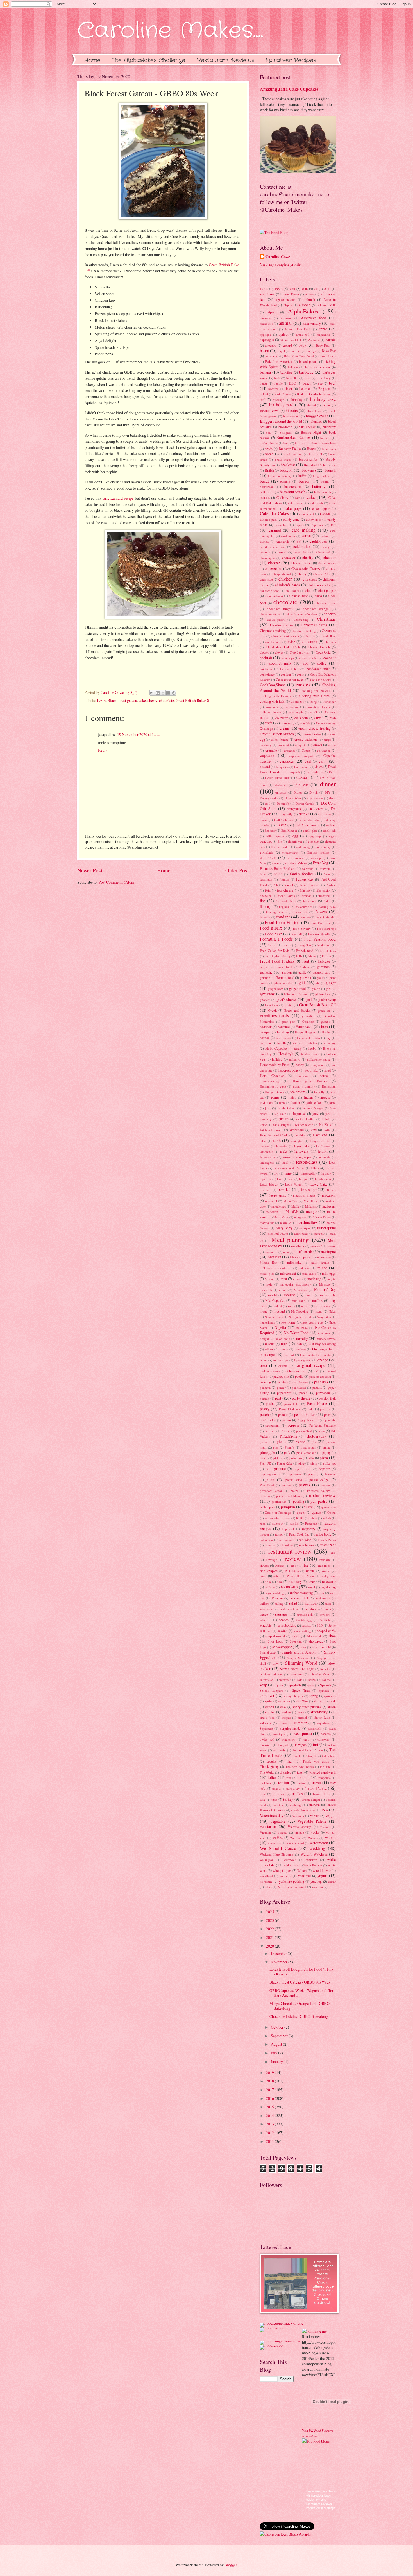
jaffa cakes (314, 1102)
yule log (316, 1881)
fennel (289, 885)
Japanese (299, 1113)
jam (268, 1108)
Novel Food (282, 1339)
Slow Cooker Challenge (297, 1669)
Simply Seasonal (298, 1658)
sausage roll (305, 1614)
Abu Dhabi (291, 294)
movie (309, 1295)
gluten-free (323, 994)
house (324, 1076)
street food (267, 1717)
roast (263, 1576)
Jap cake (280, 1114)
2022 (270, 1929)
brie (333, 465)
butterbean (267, 487)
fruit (306, 961)
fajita (263, 874)
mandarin (272, 1212)
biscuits (292, 411)
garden (287, 972)
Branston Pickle (290, 449)
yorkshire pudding (291, 1881)
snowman (285, 1680)
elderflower (295, 841)
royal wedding (274, 1593)
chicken (285, 579)
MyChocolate (300, 1311)
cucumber (324, 750)
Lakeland (320, 1135)
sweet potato (302, 1733)
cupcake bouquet (301, 756)
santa (328, 1609)
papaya (317, 1387)
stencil (269, 1707)
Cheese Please (301, 563)
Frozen (326, 956)
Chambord (323, 552)
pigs (276, 1447)
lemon (323, 1151)
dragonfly (286, 814)
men (286, 1252)
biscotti (311, 405)
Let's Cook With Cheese (289, 1168)
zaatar (332, 1882)
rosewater (329, 1581)
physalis (265, 1442)
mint (284, 1279)
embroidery (323, 847)
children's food (270, 591)
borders (325, 438)
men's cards (303, 1251)
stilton (332, 1707)
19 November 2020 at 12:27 (139, 734)
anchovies (266, 323)
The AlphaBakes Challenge (149, 60)
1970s (264, 289)
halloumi (284, 1027)
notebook (324, 1333)
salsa (328, 1603)
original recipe (311, 1365)
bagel (281, 351)
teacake (298, 1756)
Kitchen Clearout (271, 1130)
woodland (266, 1876)
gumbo (326, 1021)
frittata (312, 956)
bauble (278, 383)
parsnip (265, 1398)
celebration (302, 546)
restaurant (328, 1545)
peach (264, 1414)
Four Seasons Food (320, 939)
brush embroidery (280, 476)
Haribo (326, 1032)
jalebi (332, 1103)
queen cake (328, 1507)
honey (300, 1065)
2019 (270, 2073)
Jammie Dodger (313, 1108)
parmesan (323, 1393)
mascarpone (326, 1228)
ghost (320, 978)
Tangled (283, 1745)
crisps (327, 739)
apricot (283, 334)
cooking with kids (272, 701)
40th (305, 289)
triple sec (279, 1794)
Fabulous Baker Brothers (278, 868)
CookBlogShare (272, 685)
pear (327, 1415)
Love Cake (319, 1184)
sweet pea (279, 1734)
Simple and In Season (299, 1652)
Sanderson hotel (289, 1609)
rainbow (278, 1523)
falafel (278, 874)
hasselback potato (308, 1038)
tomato (303, 1777)
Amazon (286, 318)
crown (318, 745)
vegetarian (268, 1826)
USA (324, 1810)
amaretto (265, 318)
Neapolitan (324, 1317)
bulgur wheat (322, 476)
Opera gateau (303, 1360)
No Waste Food (296, 1333)
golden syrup (327, 999)
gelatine (265, 978)
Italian (296, 1102)
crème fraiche (280, 739)
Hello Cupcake (276, 1048)
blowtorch (285, 427)
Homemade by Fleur (275, 1065)
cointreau (266, 669)
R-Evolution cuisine (277, 1518)
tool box (266, 1783)
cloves (279, 652)
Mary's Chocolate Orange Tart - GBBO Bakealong (299, 2006)
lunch (331, 1189)
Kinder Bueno (304, 1125)
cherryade (266, 579)
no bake (302, 1328)
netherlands (267, 1322)
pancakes (321, 1382)
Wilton (302, 1870)
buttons (265, 497)
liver (280, 1179)
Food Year (274, 934)
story (301, 1712)
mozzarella (328, 1295)
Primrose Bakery (318, 1491)
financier (265, 896)
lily (276, 1173)
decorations (315, 772)
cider (291, 642)
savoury (325, 1614)
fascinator (266, 879)
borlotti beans (269, 443)
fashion (284, 879)
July (274, 2053)
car (333, 525)
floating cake (327, 907)
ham (324, 1026)
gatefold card (322, 972)
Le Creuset (323, 1146)
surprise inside (290, 1728)
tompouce (324, 1778)
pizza (324, 1458)
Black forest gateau (122, 700)
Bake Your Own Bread (299, 356)
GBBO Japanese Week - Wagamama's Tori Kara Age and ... (302, 1993)
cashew (265, 541)
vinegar (283, 1832)
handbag (283, 1032)
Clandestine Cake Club (283, 647)
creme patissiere (306, 739)
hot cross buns (289, 1070)
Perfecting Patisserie (323, 1425)
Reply (103, 750)
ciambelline (328, 636)
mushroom (323, 1306)
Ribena (280, 1566)
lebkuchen (267, 1151)
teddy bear (329, 1756)
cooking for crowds (316, 691)
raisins (294, 1523)
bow (286, 443)
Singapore (324, 1658)
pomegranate (276, 1469)
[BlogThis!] (158, 693)
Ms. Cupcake (275, 1300)
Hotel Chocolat (272, 1076)
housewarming (269, 1081)
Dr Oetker (316, 809)
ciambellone (273, 642)
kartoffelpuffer (305, 1119)
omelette (300, 1349)
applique (265, 334)
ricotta (310, 1571)
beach (307, 383)
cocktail (266, 658)
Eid (280, 841)
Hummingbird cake (273, 1086)
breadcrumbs (308, 459)
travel (316, 1783)
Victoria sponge (299, 1827)
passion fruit (327, 1398)
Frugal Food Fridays (277, 961)
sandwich (312, 1609)
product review (322, 1495)
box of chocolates (324, 443)
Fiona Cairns (286, 896)
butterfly (319, 486)
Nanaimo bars (274, 1317)
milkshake (294, 1262)
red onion (266, 1540)
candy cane (291, 519)
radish (327, 1518)
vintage (299, 1832)
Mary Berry (284, 1228)
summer (300, 1723)
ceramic (265, 552)
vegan (331, 1815)
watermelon (319, 1843)
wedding (317, 1848)
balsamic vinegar (317, 367)
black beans (314, 411)
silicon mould (322, 1647)
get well (306, 977)
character (289, 558)
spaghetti (295, 1685)
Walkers (313, 1838)
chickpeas (310, 579)
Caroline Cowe (278, 257)
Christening (301, 619)
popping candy (270, 1474)
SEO (320, 1625)
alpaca (272, 312)
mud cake (298, 1301)
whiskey (312, 1860)
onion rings (281, 1360)
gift (302, 983)
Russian (277, 1598)
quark (308, 1507)
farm (327, 874)
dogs (333, 798)
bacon (265, 350)
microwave (324, 1257)
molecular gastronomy (296, 1284)
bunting (285, 481)
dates (319, 767)
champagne (267, 558)
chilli (309, 590)
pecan (287, 1420)
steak (332, 1701)
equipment (268, 857)
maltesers (329, 1206)
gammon (323, 967)
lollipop (304, 1179)
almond (305, 305)
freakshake (324, 945)
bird (263, 399)
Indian (308, 1097)
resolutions (307, 1545)
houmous (302, 1076)
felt (276, 885)
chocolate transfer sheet (302, 614)
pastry (265, 1409)
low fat (284, 1189)
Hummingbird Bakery (310, 1081)
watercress (274, 1843)
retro (333, 1552)
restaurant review (290, 1551)
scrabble (266, 1625)
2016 (270, 2098)
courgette (282, 718)
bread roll (316, 454)
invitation (266, 1102)
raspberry (309, 1529)
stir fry (270, 1712)
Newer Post (90, 870)
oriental (283, 1366)
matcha (319, 1234)
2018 (270, 2081)
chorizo (330, 614)
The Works (267, 1772)
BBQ (293, 383)
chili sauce (293, 591)
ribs (293, 1566)
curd (308, 761)
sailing (279, 1603)
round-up (289, 1587)
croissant (283, 745)
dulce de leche (310, 820)
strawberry (319, 1712)
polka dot (329, 1463)
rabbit (313, 1518)
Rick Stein (292, 1571)
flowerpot (301, 912)
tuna (274, 1799)
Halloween (304, 1026)
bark (277, 378)
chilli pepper (327, 590)
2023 (270, 1920)
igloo (293, 1097)
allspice (288, 305)
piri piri (278, 1458)
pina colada (309, 1447)
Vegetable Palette (312, 1821)
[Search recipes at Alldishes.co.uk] (316, 2441)
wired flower (322, 1870)
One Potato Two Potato (315, 1355)
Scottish (325, 1620)
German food (285, 977)
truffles (297, 1794)
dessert (303, 777)
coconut (330, 658)
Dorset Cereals (305, 803)
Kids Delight (281, 1125)
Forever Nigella (319, 934)
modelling (314, 1279)
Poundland (267, 1485)
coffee (322, 663)
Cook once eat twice (290, 679)
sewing (282, 1631)
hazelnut (266, 1043)
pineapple (267, 1452)
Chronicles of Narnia (285, 636)
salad (293, 1603)
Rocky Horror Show (301, 1576)
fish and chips (286, 901)
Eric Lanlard (295, 858)
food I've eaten (321, 923)
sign (303, 1647)
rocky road (328, 1576)
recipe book (323, 1534)
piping (326, 1452)
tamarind (266, 1745)
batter (264, 383)
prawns (305, 1485)
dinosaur (281, 792)
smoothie (296, 1674)
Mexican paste (300, 1257)
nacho (319, 1311)
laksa (263, 1141)
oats (299, 1344)
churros (310, 636)
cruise (332, 745)
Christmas (326, 619)
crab (333, 718)
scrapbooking (287, 1625)
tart (316, 1744)
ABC (327, 289)
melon (332, 1246)
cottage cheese (271, 712)
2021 (270, 1937)
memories (271, 1252)
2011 (270, 2141)
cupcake (267, 755)
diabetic (281, 785)
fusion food (284, 967)
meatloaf (316, 1246)
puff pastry (319, 1501)
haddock (266, 1027)
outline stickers (270, 1371)
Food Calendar (325, 917)
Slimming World (301, 1663)
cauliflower (318, 541)
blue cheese (307, 427)
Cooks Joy (298, 702)
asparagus (267, 340)
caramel (275, 530)
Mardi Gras (281, 1217)
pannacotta (299, 1387)
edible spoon (275, 836)
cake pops (293, 508)
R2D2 (300, 1518)
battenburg (324, 378)
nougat (264, 1339)
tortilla (283, 1783)
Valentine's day (272, 1816)
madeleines (279, 1206)
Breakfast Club (314, 465)
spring (314, 1696)
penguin (330, 1420)
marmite (285, 1223)
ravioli (279, 1534)
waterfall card (295, 1843)
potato (270, 1479)
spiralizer (267, 1696)
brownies (309, 470)
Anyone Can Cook (298, 329)
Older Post (237, 870)
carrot (306, 536)
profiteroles (279, 1501)
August (277, 2044)
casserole (283, 541)
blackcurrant (291, 416)
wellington (267, 1860)
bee (320, 383)
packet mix (281, 1376)
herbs (312, 1048)
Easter (281, 825)
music (264, 1311)
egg (295, 836)
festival (331, 885)
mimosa (305, 1268)
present (325, 1485)
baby (302, 345)
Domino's (283, 803)
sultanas (265, 1723)
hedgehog (329, 1043)
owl (316, 1371)
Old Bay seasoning (322, 1344)
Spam (310, 1685)
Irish (282, 1103)
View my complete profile (280, 264)
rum (321, 1593)
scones (284, 1620)
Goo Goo (272, 1005)
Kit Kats (325, 1124)
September (280, 2036)
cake (142, 700)
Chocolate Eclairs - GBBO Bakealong (299, 2016)
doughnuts (294, 809)
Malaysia (311, 1206)
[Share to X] (163, 693)
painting (265, 1382)
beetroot (305, 388)
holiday (277, 1059)
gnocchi (265, 1000)
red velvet (286, 1540)
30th (292, 289)
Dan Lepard (302, 767)
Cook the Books (321, 680)
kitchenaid (297, 1130)
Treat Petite (316, 1788)
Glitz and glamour (296, 994)
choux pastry (276, 619)
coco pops (287, 658)
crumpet (289, 750)
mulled (277, 1306)
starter (318, 1701)
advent (310, 294)
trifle (263, 1794)
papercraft (284, 1393)
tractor (301, 1783)
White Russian (313, 1865)
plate (301, 1463)
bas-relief (292, 378)
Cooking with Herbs (315, 696)
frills (299, 956)
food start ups (326, 928)
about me (267, 294)
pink (287, 1452)
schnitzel (265, 1620)
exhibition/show (296, 863)
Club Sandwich (300, 652)
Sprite (268, 1701)
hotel (327, 1070)
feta (268, 890)
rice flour (324, 1566)
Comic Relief (289, 669)
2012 (270, 2133)
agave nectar (285, 299)
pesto (321, 1431)
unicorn (315, 1805)
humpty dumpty (304, 1086)
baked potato (308, 361)
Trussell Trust (321, 1794)
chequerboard (282, 574)
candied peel (268, 519)
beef (332, 383)
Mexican (274, 1257)
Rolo (268, 1582)
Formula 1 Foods (276, 939)
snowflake (266, 1680)
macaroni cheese (304, 1195)
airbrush (309, 299)
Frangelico (304, 945)
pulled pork (268, 1507)
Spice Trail (301, 1690)
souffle (326, 1680)
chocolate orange (316, 609)
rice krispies (269, 1571)
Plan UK (265, 1463)
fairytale (325, 869)
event (276, 863)
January (277, 2062)
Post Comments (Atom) (117, 882)
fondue (305, 917)
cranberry (287, 723)
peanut (283, 1415)
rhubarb (325, 1560)
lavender (282, 1146)
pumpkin (288, 1507)
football (297, 934)
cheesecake (274, 568)
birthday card (282, 405)
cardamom (288, 536)
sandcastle (266, 1609)
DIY (328, 792)
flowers (321, 912)
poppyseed (294, 1474)
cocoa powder (309, 658)
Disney (298, 792)
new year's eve (312, 1322)
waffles (278, 1838)
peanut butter (305, 1414)
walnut (330, 1837)
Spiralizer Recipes (291, 60)
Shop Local (276, 1641)
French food (305, 951)
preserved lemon (271, 1491)
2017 (270, 2090)
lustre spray (278, 1195)
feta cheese (285, 890)
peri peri (270, 1431)
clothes (264, 652)
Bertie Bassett (282, 394)
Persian (286, 1431)
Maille (295, 1206)
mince (322, 1268)
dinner (328, 784)
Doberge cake (269, 798)
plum (314, 1463)
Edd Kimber (289, 830)
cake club (316, 503)
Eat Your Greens (308, 825)
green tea (324, 1010)
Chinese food (299, 596)
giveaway (267, 994)
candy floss (313, 519)
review (293, 1558)
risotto (326, 1571)
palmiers (282, 1382)
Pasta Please (317, 1403)
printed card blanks (289, 1496)
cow (318, 718)
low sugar (309, 1189)
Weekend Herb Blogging (277, 1854)
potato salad (294, 1480)
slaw (276, 1663)
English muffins (318, 852)
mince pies (267, 1273)
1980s (101, 700)
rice (306, 1565)
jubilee (284, 1119)
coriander (330, 702)
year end (304, 1876)
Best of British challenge (314, 394)
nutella (270, 1344)
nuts (284, 1344)
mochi (297, 1279)
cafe (298, 498)
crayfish (305, 723)
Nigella (280, 1327)
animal (285, 323)
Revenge (271, 1560)
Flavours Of (304, 907)
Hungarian (329, 1086)
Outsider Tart (297, 1371)
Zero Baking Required (292, 1887)
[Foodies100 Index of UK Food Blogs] (283, 2323)
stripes (286, 1717)
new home (288, 1322)
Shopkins (296, 1641)
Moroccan (300, 1290)
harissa (265, 1038)
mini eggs (329, 1273)
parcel (304, 1393)
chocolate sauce (270, 614)
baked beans (328, 356)
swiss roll (267, 1739)
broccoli (286, 470)
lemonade (324, 1157)
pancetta (265, 1387)
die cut (302, 785)
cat (299, 541)
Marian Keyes (322, 1217)
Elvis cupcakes (281, 847)
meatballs (298, 1246)
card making (304, 530)
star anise (284, 1701)
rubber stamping (301, 1593)
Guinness (308, 1021)
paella (299, 1376)
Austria (331, 340)
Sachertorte (323, 1598)
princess (265, 1496)
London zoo (323, 1179)
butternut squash (293, 492)
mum (292, 1306)
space (279, 1685)
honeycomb (318, 1065)
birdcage (278, 400)
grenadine (308, 1016)
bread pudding (293, 454)
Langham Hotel (320, 1141)
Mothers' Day (325, 1289)
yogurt (323, 1876)
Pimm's (290, 1447)
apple (323, 329)
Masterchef (301, 1234)
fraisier (272, 945)
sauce (264, 1614)
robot (277, 1576)
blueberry (329, 427)
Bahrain (296, 351)
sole (300, 1680)
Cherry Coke (322, 574)
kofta (327, 1130)
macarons (329, 1195)
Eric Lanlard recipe (118, 498)
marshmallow (307, 1222)
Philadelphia (288, 1436)
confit (301, 674)
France (287, 945)
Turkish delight (310, 1799)
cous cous (301, 718)
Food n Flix (271, 928)
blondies (316, 421)
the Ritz (325, 1767)
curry (323, 761)
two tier (278, 1805)
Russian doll (299, 1598)
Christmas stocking (304, 631)
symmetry (289, 1739)
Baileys (311, 351)
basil (308, 378)
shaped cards (326, 1631)
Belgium (324, 388)
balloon (293, 367)
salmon (311, 1603)
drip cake (324, 814)
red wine (305, 1540)
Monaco (324, 1284)
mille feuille (320, 1262)
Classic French (319, 647)
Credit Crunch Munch (277, 734)
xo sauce (285, 1876)
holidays (295, 1059)
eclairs (331, 825)
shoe (332, 1636)
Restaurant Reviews (225, 60)
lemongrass (267, 1162)
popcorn (324, 1469)
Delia (332, 772)
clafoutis (330, 642)
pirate (264, 1458)
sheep (295, 1636)
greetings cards (274, 1015)
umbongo (296, 1805)
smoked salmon (271, 1674)
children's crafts (319, 585)
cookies (303, 685)
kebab (326, 1119)
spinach (324, 1691)
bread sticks (283, 459)
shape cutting (302, 1631)
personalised (304, 1431)
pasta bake (292, 1404)
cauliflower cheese (272, 547)
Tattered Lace (302, 1750)
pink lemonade (306, 1453)
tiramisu (285, 1772)
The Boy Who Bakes (299, 1767)
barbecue (306, 372)
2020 (270, 1946)
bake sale (272, 356)
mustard (279, 1311)
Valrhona (298, 1816)
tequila (272, 1761)
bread (269, 454)
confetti (286, 674)
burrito (325, 481)
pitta (311, 1458)
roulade (270, 1587)
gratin (289, 1005)
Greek (272, 1010)
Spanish (325, 1685)
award (288, 345)
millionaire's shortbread (276, 1268)
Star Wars (302, 1701)
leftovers (301, 1151)
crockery (266, 745)
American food (314, 318)
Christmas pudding (273, 631)
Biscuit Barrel (270, 411)
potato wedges (320, 1479)
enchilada (267, 852)
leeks (284, 1151)
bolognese (286, 432)
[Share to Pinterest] (174, 693)
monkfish (266, 1290)
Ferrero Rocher (310, 885)
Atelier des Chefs (291, 340)
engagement (290, 852)
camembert (307, 514)
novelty (302, 1338)
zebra (268, 1887)
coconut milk (280, 663)
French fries (328, 951)
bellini (264, 394)
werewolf (290, 1860)
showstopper (282, 1647)
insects (325, 1097)
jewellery (266, 1119)
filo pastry (324, 890)
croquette (301, 745)
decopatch (293, 772)
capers (300, 525)
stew (283, 1707)
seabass (306, 1625)
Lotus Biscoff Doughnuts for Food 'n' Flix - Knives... (301, 1972)
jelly (315, 1113)
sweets (326, 1734)
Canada (325, 514)
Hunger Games (275, 1092)
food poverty (302, 928)
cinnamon (309, 641)
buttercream (293, 486)
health (282, 1043)
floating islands (276, 912)
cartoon (325, 536)
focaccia (265, 917)
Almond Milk (327, 305)
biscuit (326, 405)
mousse (290, 1295)
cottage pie (296, 712)
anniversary (312, 323)
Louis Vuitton (294, 1184)
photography (316, 1436)
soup (264, 1685)
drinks (304, 814)
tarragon (301, 1745)
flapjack (284, 907)
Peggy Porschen (308, 1420)
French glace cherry (278, 956)
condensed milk (318, 669)
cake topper (321, 508)
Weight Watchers (314, 1854)
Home (92, 60)
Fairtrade (308, 869)
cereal (282, 552)
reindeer (270, 1545)
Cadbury (282, 497)
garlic (302, 972)
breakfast (288, 465)
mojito (332, 1279)
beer (289, 388)
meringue (328, 1251)
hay (328, 1038)
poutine (286, 1485)
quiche (301, 1512)
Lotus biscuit (269, 1184)
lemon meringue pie (297, 1157)
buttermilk (267, 492)
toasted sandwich (323, 1772)
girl (328, 989)
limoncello (308, 1173)
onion (264, 1360)
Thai (289, 1761)
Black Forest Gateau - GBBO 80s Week (300, 1982)
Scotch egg (304, 1620)
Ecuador (270, 830)
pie (314, 1441)
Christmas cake (281, 625)
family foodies (302, 874)
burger (304, 481)
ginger (331, 983)
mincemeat (288, 1273)
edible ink (329, 830)
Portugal (330, 1474)
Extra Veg (320, 863)
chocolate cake (326, 603)
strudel (302, 1717)
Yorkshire (266, 1882)
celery (326, 547)
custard (265, 767)
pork (312, 1474)
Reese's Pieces (327, 1540)
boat (269, 432)
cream (284, 728)
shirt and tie (314, 1636)
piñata (326, 1447)
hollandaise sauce (319, 1059)
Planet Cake (285, 1463)
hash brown (283, 1038)
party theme (301, 1398)
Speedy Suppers (271, 1691)
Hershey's (286, 1054)
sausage (281, 1614)
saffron (265, 1603)
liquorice (266, 1179)
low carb (266, 1190)
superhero (324, 1723)
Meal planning (290, 1239)
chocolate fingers (280, 609)
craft (268, 723)
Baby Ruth (323, 345)
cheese (274, 563)
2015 (270, 2107)
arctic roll (303, 334)
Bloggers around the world (281, 421)
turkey (288, 1799)
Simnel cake (268, 1652)
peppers (293, 1425)
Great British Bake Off (193, 700)
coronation (292, 707)
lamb (277, 1141)
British (269, 470)
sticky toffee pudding (307, 1707)
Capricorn (317, 525)
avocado (271, 345)
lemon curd (268, 1157)
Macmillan (290, 1201)
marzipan (305, 1228)
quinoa (316, 1512)
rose (280, 1581)
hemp (298, 1048)
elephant (314, 841)
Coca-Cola (323, 652)
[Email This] (152, 693)
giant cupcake (283, 983)
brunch (330, 470)
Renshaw (288, 1545)
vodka (315, 1832)
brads (269, 449)
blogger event (317, 416)
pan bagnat (301, 1382)
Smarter (325, 1669)
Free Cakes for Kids (275, 951)
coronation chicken (318, 707)
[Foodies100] (271, 2328)
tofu (288, 1778)
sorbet (312, 1680)
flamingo (266, 906)
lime (288, 1173)
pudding (299, 1501)
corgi (314, 702)
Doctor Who (293, 798)
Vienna (325, 1827)
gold (309, 999)
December (279, 1953)
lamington (297, 1141)
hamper (265, 1032)
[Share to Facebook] (168, 693)
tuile (263, 1799)
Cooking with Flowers (275, 696)
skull (263, 1663)
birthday (297, 399)
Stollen (286, 1712)
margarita (300, 1217)
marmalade (267, 1223)
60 (316, 289)
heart (295, 1043)
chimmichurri (274, 596)
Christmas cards (314, 625)
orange (323, 1360)
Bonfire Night (311, 432)
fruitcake (324, 961)
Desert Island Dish (278, 778)
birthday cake (323, 399)
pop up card (303, 1469)
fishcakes (310, 901)
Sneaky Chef (320, 1674)
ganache (266, 972)
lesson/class (307, 1162)
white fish (291, 1865)
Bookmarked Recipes (293, 437)
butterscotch (323, 492)
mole (269, 1284)
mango (311, 1211)
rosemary (295, 1581)
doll (268, 803)
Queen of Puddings (278, 1512)
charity (308, 557)
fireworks (324, 896)
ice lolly (319, 1092)
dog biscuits (315, 798)
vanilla (315, 1816)
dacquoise (282, 767)
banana (265, 372)
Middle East (269, 1262)
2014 (270, 2115)
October (278, 2027)
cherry (152, 700)
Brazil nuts (329, 449)
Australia (314, 340)
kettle (263, 1125)
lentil (285, 1162)
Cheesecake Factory (306, 569)
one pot (289, 1355)
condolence (267, 674)
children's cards (287, 585)
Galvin (305, 967)
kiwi (314, 1130)
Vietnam (265, 1832)
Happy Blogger (305, 1032)
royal (312, 1587)
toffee (272, 1777)
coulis (314, 712)
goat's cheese (286, 999)
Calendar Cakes (274, 513)
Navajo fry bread (300, 1317)
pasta (270, 1403)
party (279, 1398)
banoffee (286, 372)
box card (301, 443)
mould (272, 1295)
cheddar (330, 557)
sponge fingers (293, 1696)
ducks (264, 820)
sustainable (315, 1728)
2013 (270, 2124)
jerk (328, 1114)
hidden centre (310, 1054)
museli (305, 1306)
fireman (307, 896)
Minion (270, 1279)
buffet (302, 476)
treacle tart (293, 1789)
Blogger (231, 2565)
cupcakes (287, 761)
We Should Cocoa (278, 1848)
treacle (276, 1789)
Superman (266, 1728)
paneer (281, 1387)
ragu (263, 1523)
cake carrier (296, 503)
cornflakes (272, 707)
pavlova (325, 1409)
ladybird (300, 1135)
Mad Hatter (311, 1201)
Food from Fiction (282, 922)
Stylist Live (322, 1717)
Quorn (332, 1512)
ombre (284, 1349)
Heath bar (311, 1043)
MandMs (292, 1211)
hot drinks (311, 1070)
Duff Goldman (284, 820)
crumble (271, 750)
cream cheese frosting (314, 728)
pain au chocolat (320, 1376)
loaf (291, 1179)
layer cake (302, 1146)
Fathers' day (305, 879)
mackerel (271, 1201)
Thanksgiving (269, 1766)
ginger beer (275, 989)
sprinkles (330, 1696)
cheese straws (327, 563)
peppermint (273, 1425)
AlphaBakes (303, 311)
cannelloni (282, 525)
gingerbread (297, 988)
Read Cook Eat (299, 1534)
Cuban (306, 750)
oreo (263, 1365)
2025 (270, 1912)
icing (275, 1097)
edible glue (310, 830)
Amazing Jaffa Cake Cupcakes (289, 89)
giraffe (316, 989)
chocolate (166, 700)
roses (311, 1581)
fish (263, 901)
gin (318, 983)
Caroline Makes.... (170, 31)
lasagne (265, 1146)
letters (315, 1168)
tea (321, 1750)
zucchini (317, 1887)
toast (300, 1772)
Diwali (314, 792)
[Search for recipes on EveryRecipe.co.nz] (274, 232)
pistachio (296, 1458)
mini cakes (309, 1273)
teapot (312, 1756)
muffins (317, 1300)
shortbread (316, 1641)
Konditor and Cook (274, 1135)
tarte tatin (280, 1750)
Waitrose (295, 1838)
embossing (303, 847)
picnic (282, 1441)
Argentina (323, 334)
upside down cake (303, 1810)
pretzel (295, 1491)
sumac (283, 1723)
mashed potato (278, 1233)
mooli (283, 1290)
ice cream (298, 1092)
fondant (283, 917)
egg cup (315, 836)
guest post (288, 1021)
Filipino (305, 890)
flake (327, 901)
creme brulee (312, 734)
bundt (264, 481)
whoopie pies (282, 1870)
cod (306, 663)
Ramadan (311, 1523)
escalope (317, 858)
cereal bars (301, 552)
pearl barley (268, 1420)
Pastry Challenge (290, 1409)
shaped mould (275, 1636)
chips (318, 596)
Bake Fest (329, 351)
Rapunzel (288, 1529)
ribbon (264, 1565)
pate (311, 1409)
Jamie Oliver (287, 1108)
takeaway (324, 1739)
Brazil (311, 449)
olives (269, 1349)
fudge (264, 967)
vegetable (278, 1821)
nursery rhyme (326, 1339)
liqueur (326, 1173)
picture (300, 1442)
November (280, 1962)
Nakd (332, 1311)
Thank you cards (316, 1761)
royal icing (328, 1587)
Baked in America (279, 361)
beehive (273, 389)
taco (306, 1739)
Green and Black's (297, 1010)
